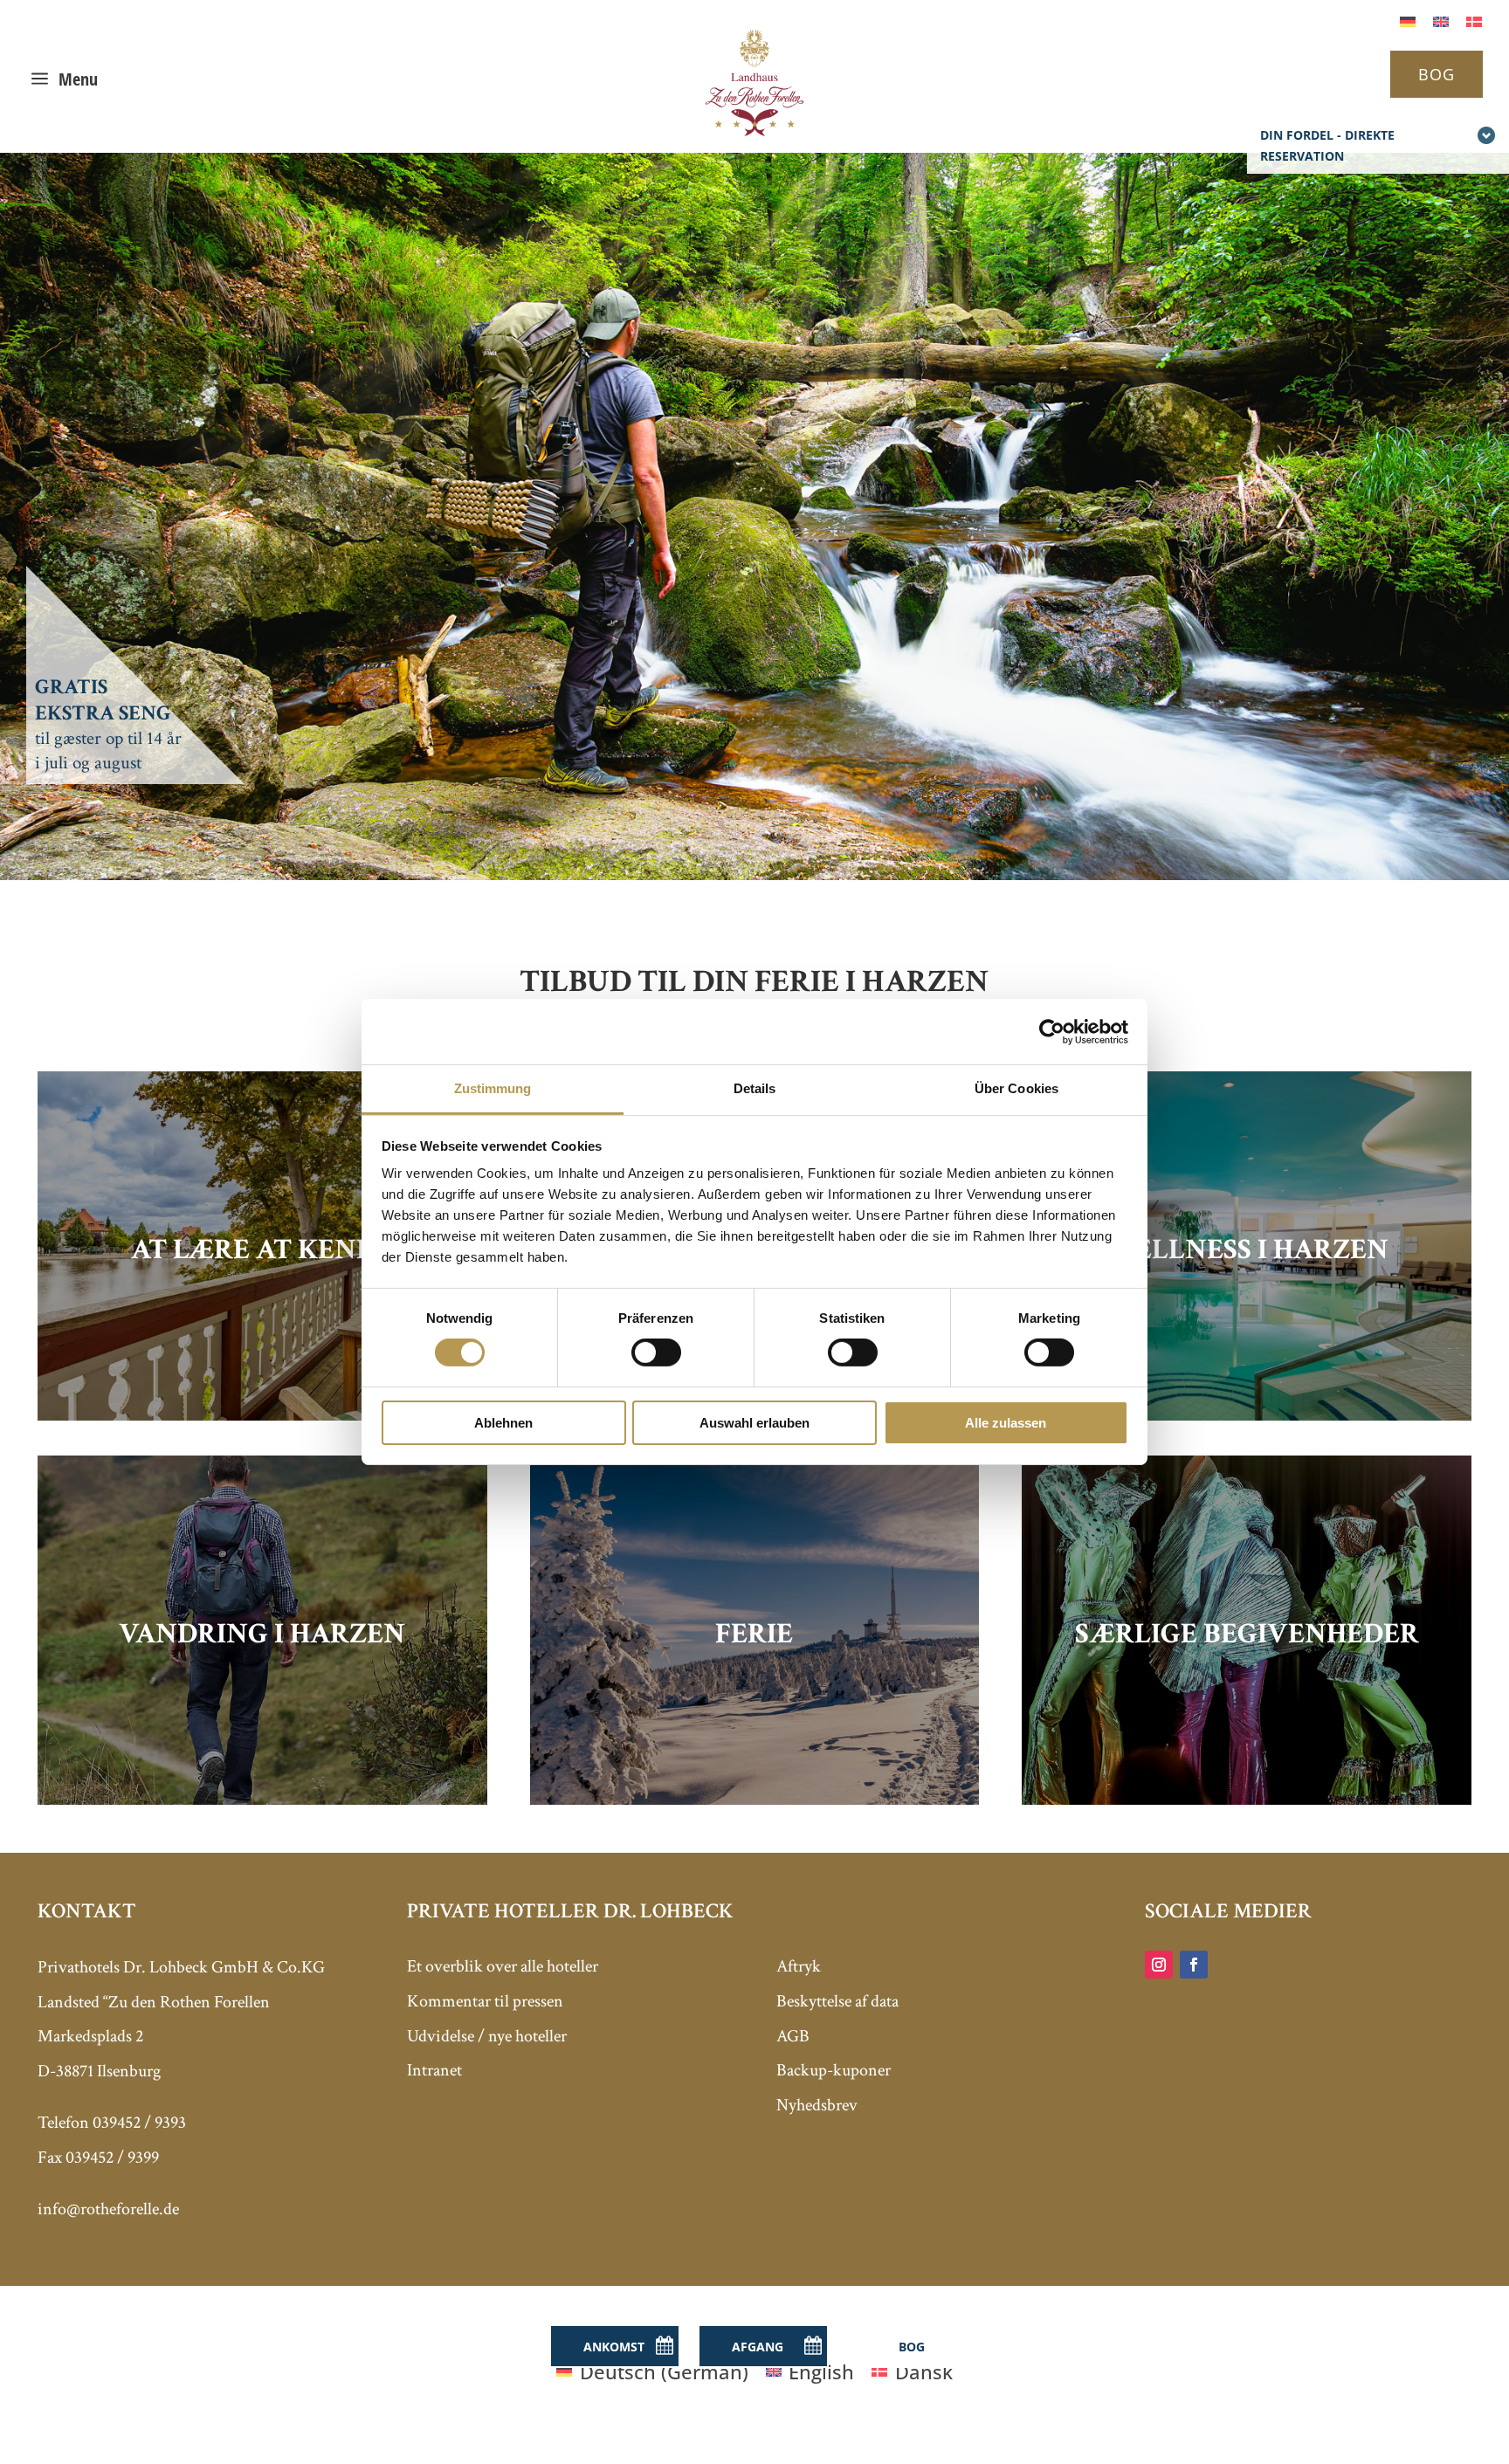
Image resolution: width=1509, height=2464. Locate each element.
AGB (793, 2036)
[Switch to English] (1441, 20)
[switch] (656, 1352)
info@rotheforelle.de (108, 2209)
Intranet (434, 2070)
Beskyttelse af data (837, 2001)
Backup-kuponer (834, 2070)
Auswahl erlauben (754, 1423)
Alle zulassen (1006, 1423)
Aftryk (799, 1966)
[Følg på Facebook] (1194, 1965)
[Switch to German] (1408, 20)
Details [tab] (755, 1088)
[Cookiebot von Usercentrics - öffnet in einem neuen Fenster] (1052, 1031)
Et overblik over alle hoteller (503, 1966)
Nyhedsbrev (817, 2105)
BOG (1437, 74)
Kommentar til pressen (485, 2001)
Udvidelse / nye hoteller (487, 2036)
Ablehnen (503, 1423)
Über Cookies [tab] (1016, 1088)
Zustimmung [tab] (493, 1088)
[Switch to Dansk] (1474, 20)
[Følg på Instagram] (1159, 1965)
